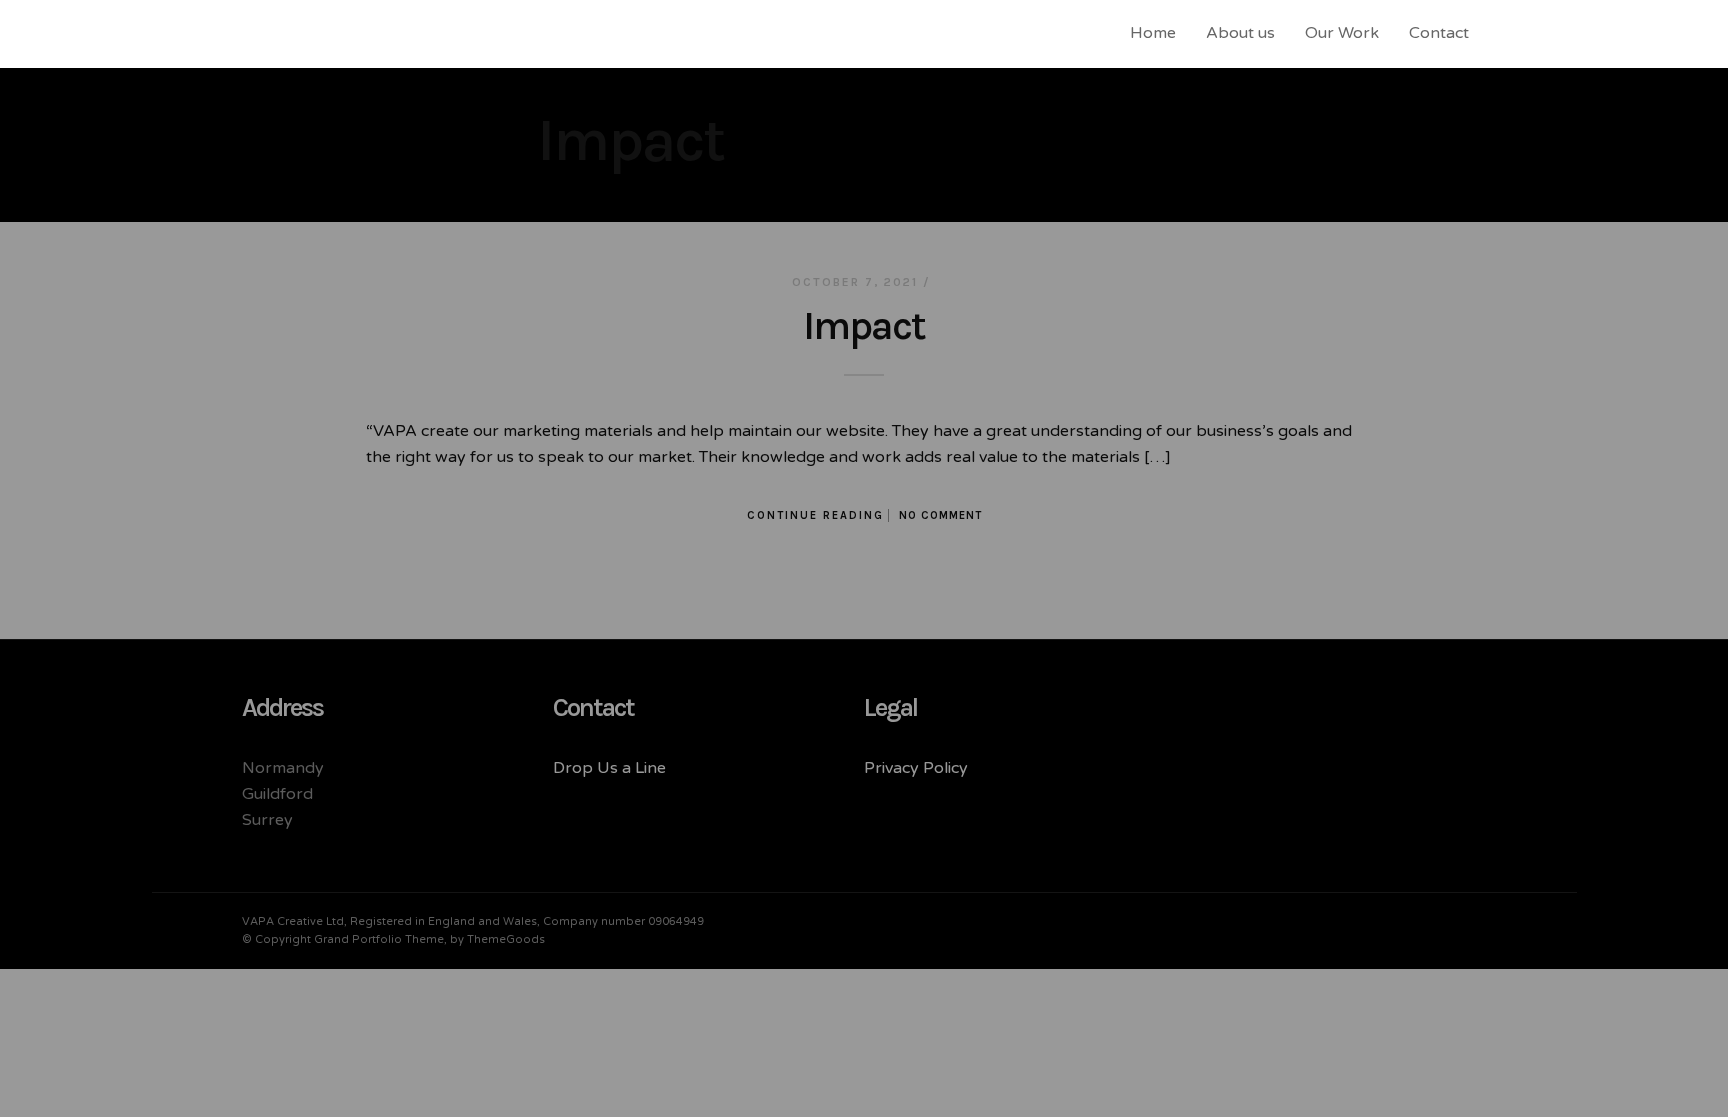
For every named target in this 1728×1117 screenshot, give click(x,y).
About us (1240, 33)
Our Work (1342, 33)
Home (1153, 33)
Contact (1439, 33)
